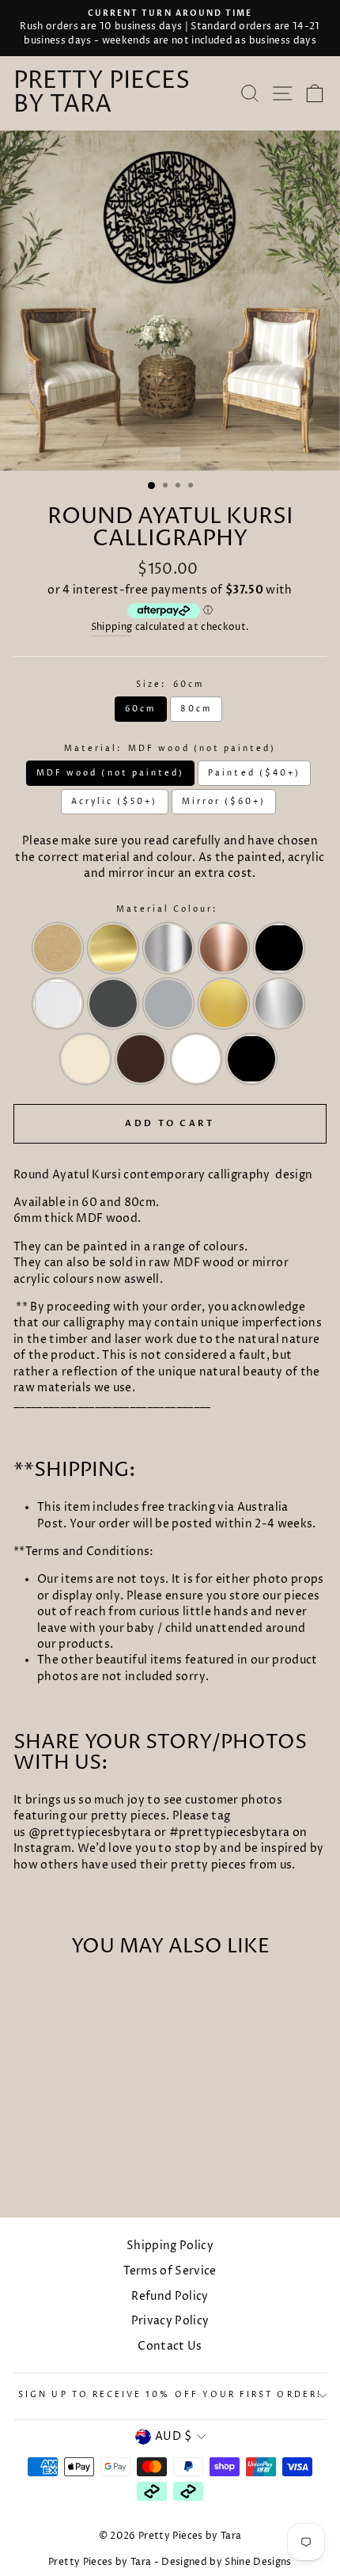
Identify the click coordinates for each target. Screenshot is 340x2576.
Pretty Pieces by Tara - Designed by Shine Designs (170, 2562)
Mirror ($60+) (224, 802)
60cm (140, 709)
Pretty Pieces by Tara (102, 93)
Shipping (112, 628)
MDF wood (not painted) (110, 773)
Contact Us (170, 2346)
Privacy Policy (170, 2321)
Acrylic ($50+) (115, 802)
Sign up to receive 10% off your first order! (170, 2395)
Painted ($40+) (254, 773)
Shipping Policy (170, 2246)
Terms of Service (170, 2271)
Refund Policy (170, 2297)
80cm (196, 709)
